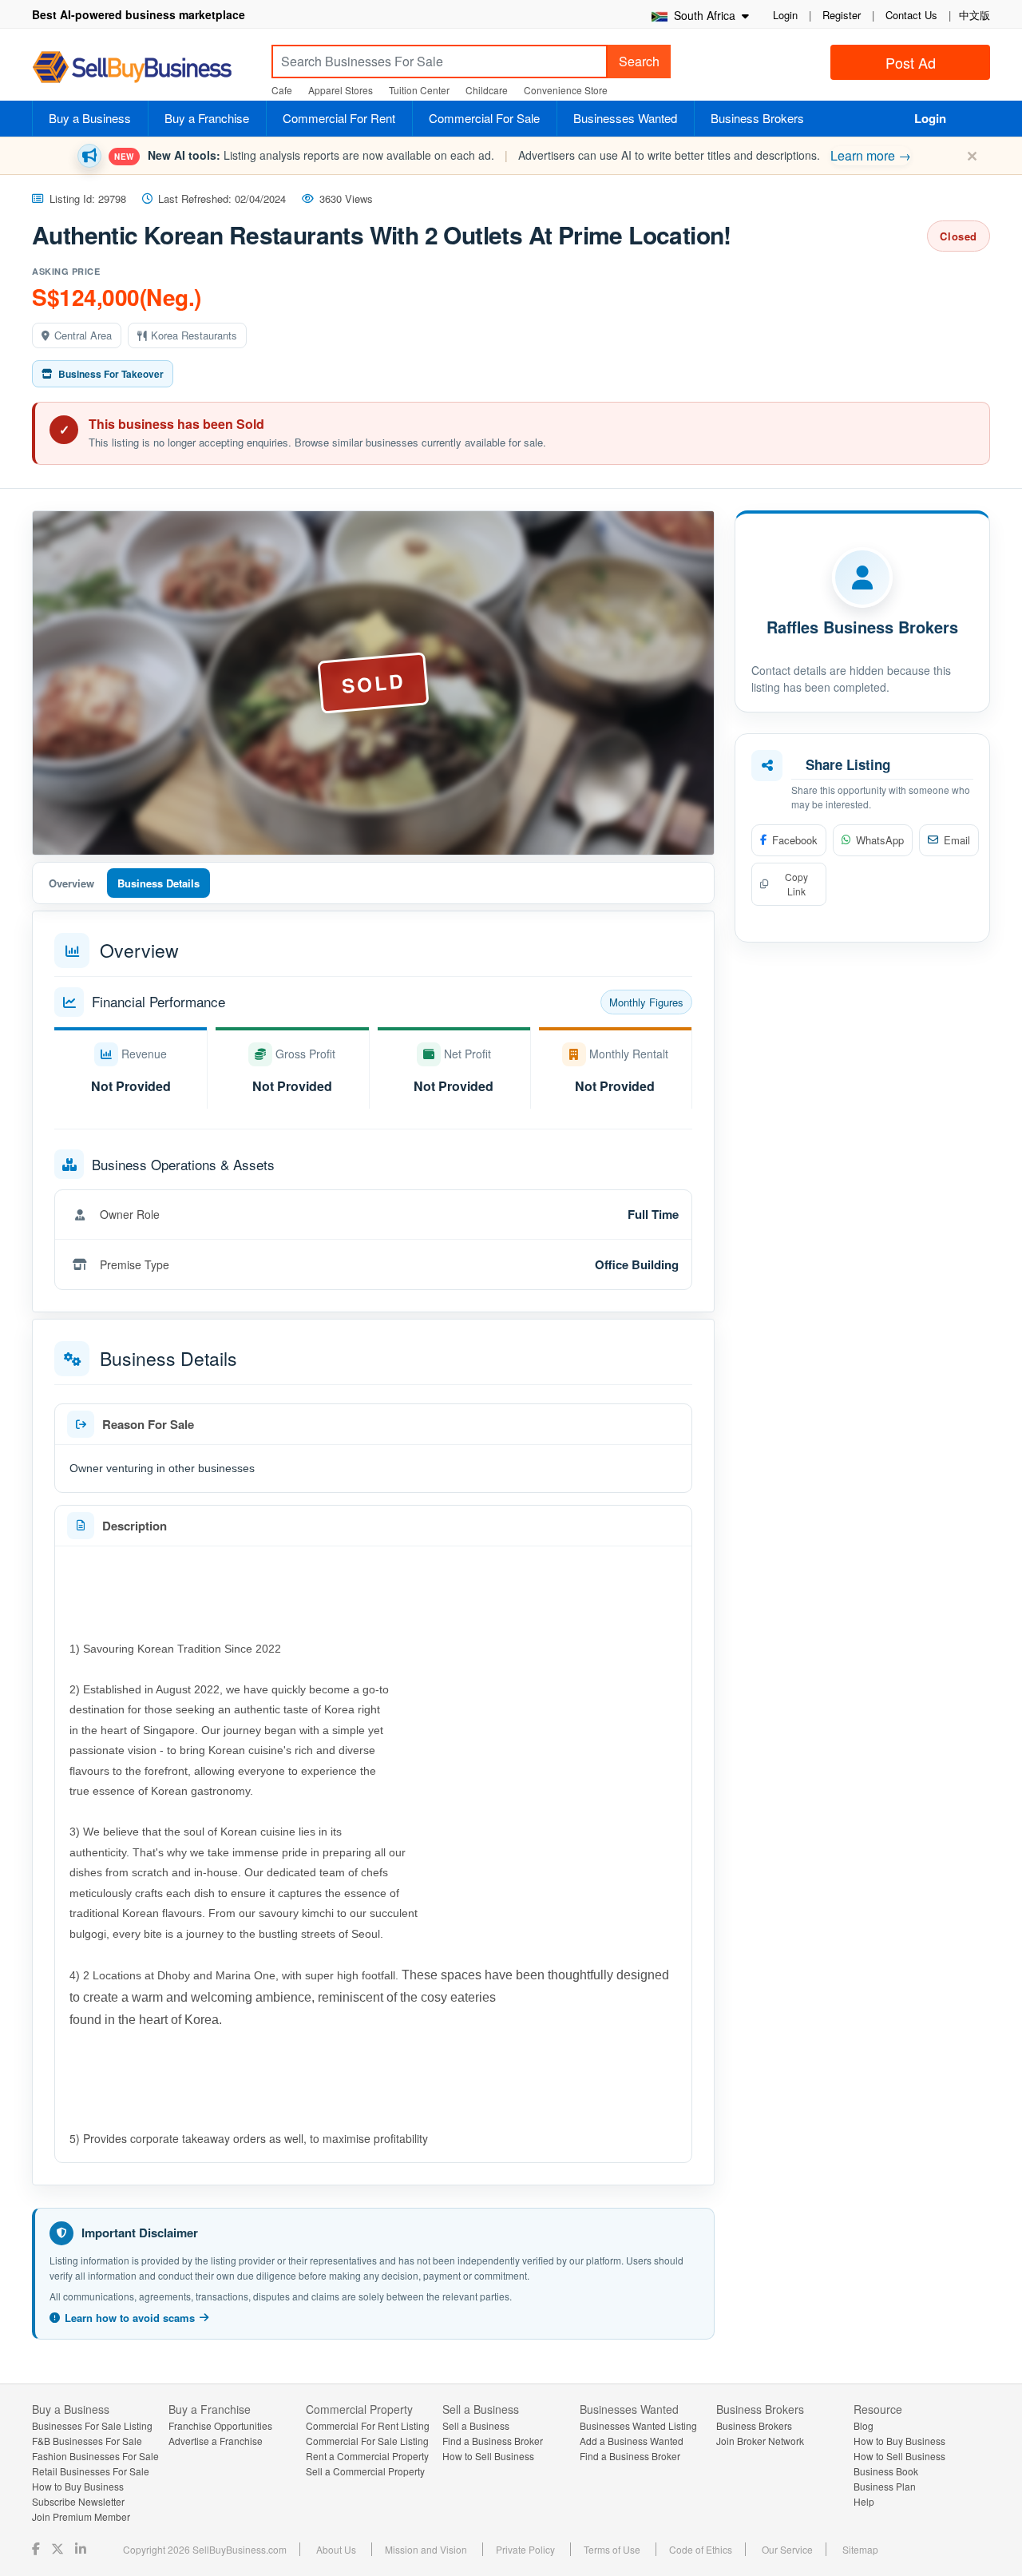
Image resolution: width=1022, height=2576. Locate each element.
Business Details (158, 883)
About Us (336, 2549)
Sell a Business (476, 2425)
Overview (71, 883)
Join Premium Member (81, 2516)
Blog (864, 2425)
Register (842, 15)
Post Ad (911, 62)
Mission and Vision (426, 2549)
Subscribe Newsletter (78, 2501)
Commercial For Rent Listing (368, 2425)
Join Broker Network (760, 2441)
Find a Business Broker (493, 2441)
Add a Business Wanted (632, 2441)
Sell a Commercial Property (365, 2471)
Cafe (282, 90)
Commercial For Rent (339, 118)
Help (864, 2501)
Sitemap (860, 2549)
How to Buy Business (78, 2486)
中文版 (974, 15)
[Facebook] (38, 2548)
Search (639, 61)
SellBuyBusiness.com (144, 67)
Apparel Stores (341, 90)
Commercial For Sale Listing (367, 2441)
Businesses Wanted (625, 118)
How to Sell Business (488, 2456)
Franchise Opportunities (220, 2425)
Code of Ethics (701, 2549)
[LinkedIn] (82, 2548)
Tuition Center (419, 90)
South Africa (703, 15)
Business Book (886, 2471)
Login (785, 15)
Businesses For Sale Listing (92, 2425)
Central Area (83, 335)
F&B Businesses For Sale (87, 2441)
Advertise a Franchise (216, 2441)
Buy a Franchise (207, 118)
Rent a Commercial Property (367, 2456)
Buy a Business (90, 118)
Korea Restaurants (194, 335)
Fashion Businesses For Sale (95, 2456)
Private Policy (525, 2549)
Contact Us (911, 15)
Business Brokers (757, 118)
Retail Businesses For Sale (91, 2471)
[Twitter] (59, 2548)
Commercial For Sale (484, 118)
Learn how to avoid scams (130, 2318)
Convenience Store (566, 90)
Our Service (787, 2549)
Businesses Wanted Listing (638, 2425)
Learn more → (871, 155)
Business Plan (885, 2486)
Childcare (487, 90)
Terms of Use (612, 2549)
